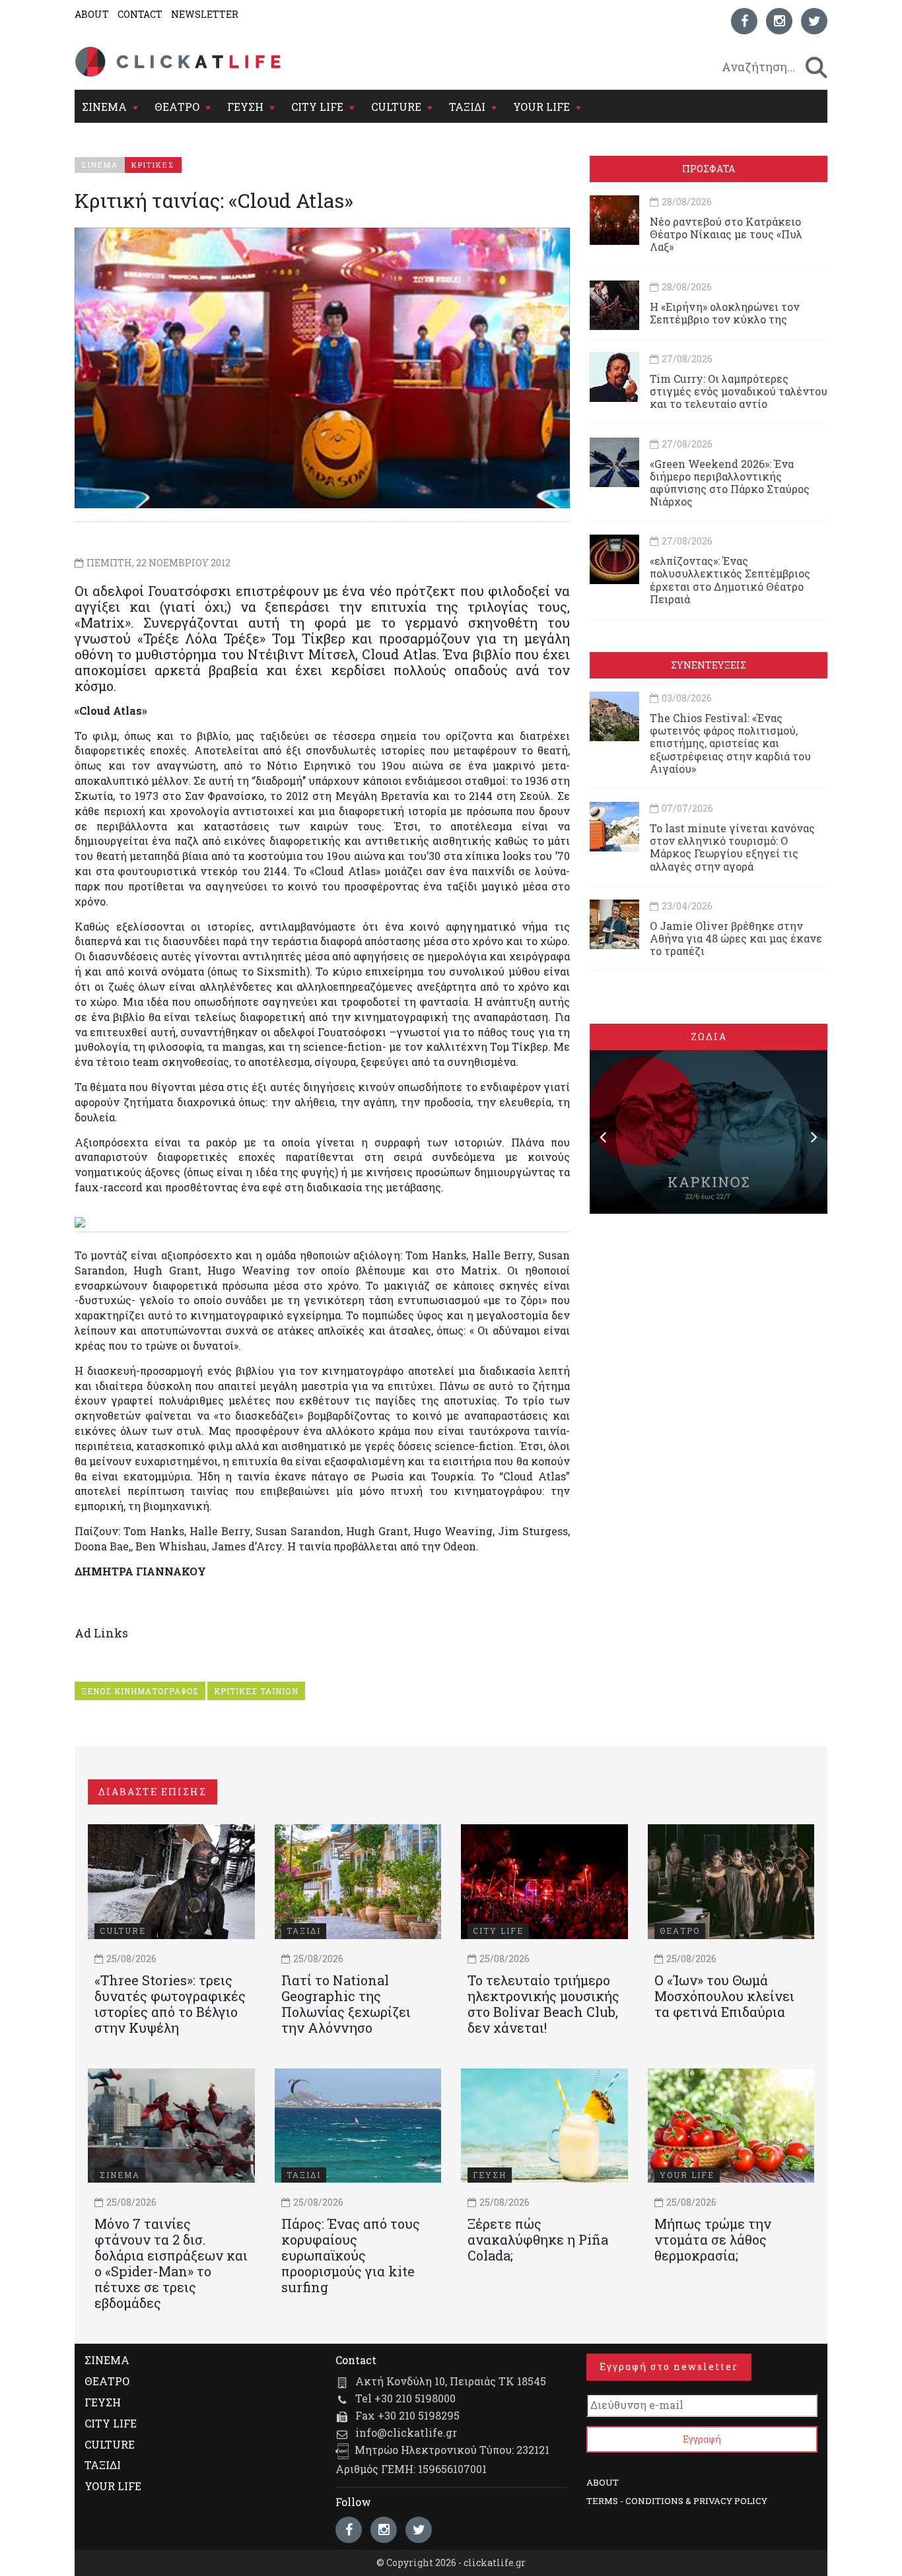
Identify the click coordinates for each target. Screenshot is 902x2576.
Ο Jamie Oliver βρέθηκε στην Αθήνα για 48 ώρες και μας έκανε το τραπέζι (736, 938)
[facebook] (744, 21)
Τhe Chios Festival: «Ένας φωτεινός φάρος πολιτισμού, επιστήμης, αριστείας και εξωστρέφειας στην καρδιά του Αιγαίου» (730, 743)
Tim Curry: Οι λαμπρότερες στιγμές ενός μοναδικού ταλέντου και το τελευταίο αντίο (739, 391)
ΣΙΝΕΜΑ (104, 107)
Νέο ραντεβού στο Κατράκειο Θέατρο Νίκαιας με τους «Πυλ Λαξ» (726, 234)
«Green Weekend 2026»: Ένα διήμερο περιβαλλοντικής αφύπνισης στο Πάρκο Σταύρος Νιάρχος (730, 483)
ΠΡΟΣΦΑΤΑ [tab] (709, 169)
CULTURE (396, 107)
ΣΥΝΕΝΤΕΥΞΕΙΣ (709, 665)
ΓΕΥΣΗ (245, 107)
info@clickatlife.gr (406, 2432)
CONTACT (140, 14)
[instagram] (779, 21)
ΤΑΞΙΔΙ (467, 107)
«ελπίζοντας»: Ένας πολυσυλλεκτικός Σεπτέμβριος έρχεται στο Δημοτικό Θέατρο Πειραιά (730, 580)
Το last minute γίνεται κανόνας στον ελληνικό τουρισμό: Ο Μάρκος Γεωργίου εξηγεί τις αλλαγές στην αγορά (732, 847)
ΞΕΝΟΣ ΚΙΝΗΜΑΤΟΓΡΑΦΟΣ (140, 1691)
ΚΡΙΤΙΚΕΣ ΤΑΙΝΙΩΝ (256, 1691)
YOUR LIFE (541, 107)
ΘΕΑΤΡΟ (177, 107)
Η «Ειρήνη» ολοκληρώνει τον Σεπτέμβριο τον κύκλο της (725, 313)
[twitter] (814, 21)
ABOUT (92, 14)
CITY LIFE (317, 107)
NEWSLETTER (205, 14)
